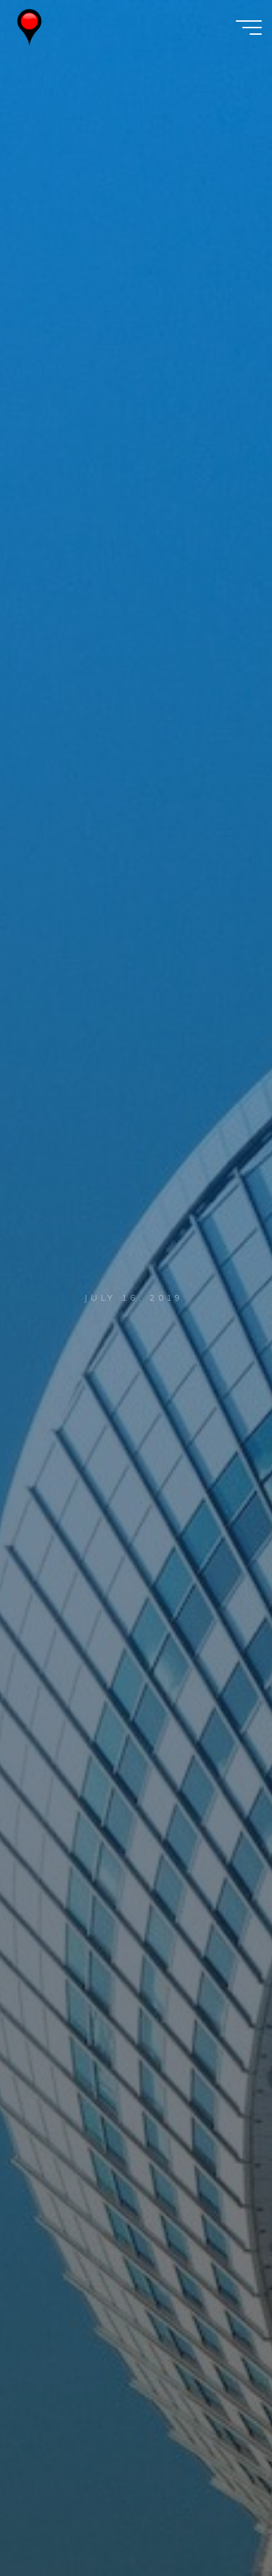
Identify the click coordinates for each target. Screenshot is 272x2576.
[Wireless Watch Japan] (29, 27)
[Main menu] (249, 28)
